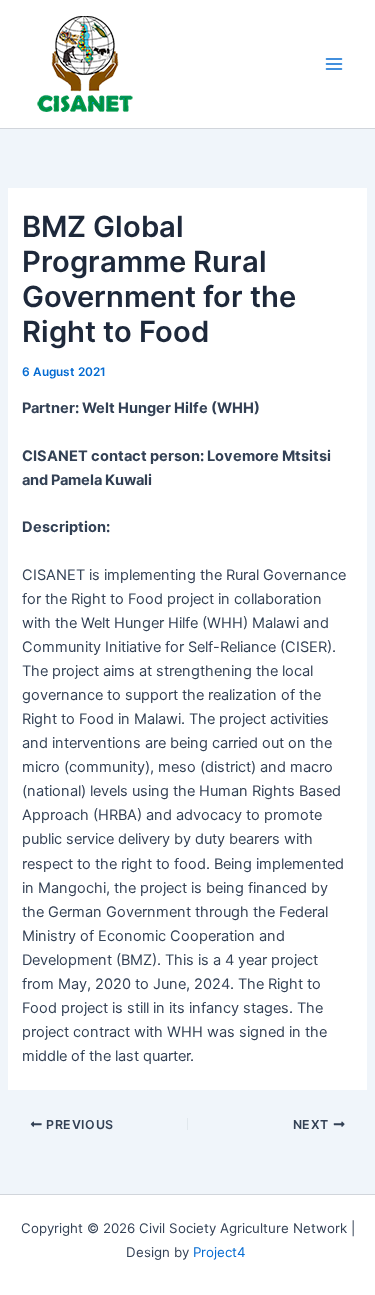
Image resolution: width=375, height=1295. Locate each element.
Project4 (219, 1252)
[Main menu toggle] (334, 64)
